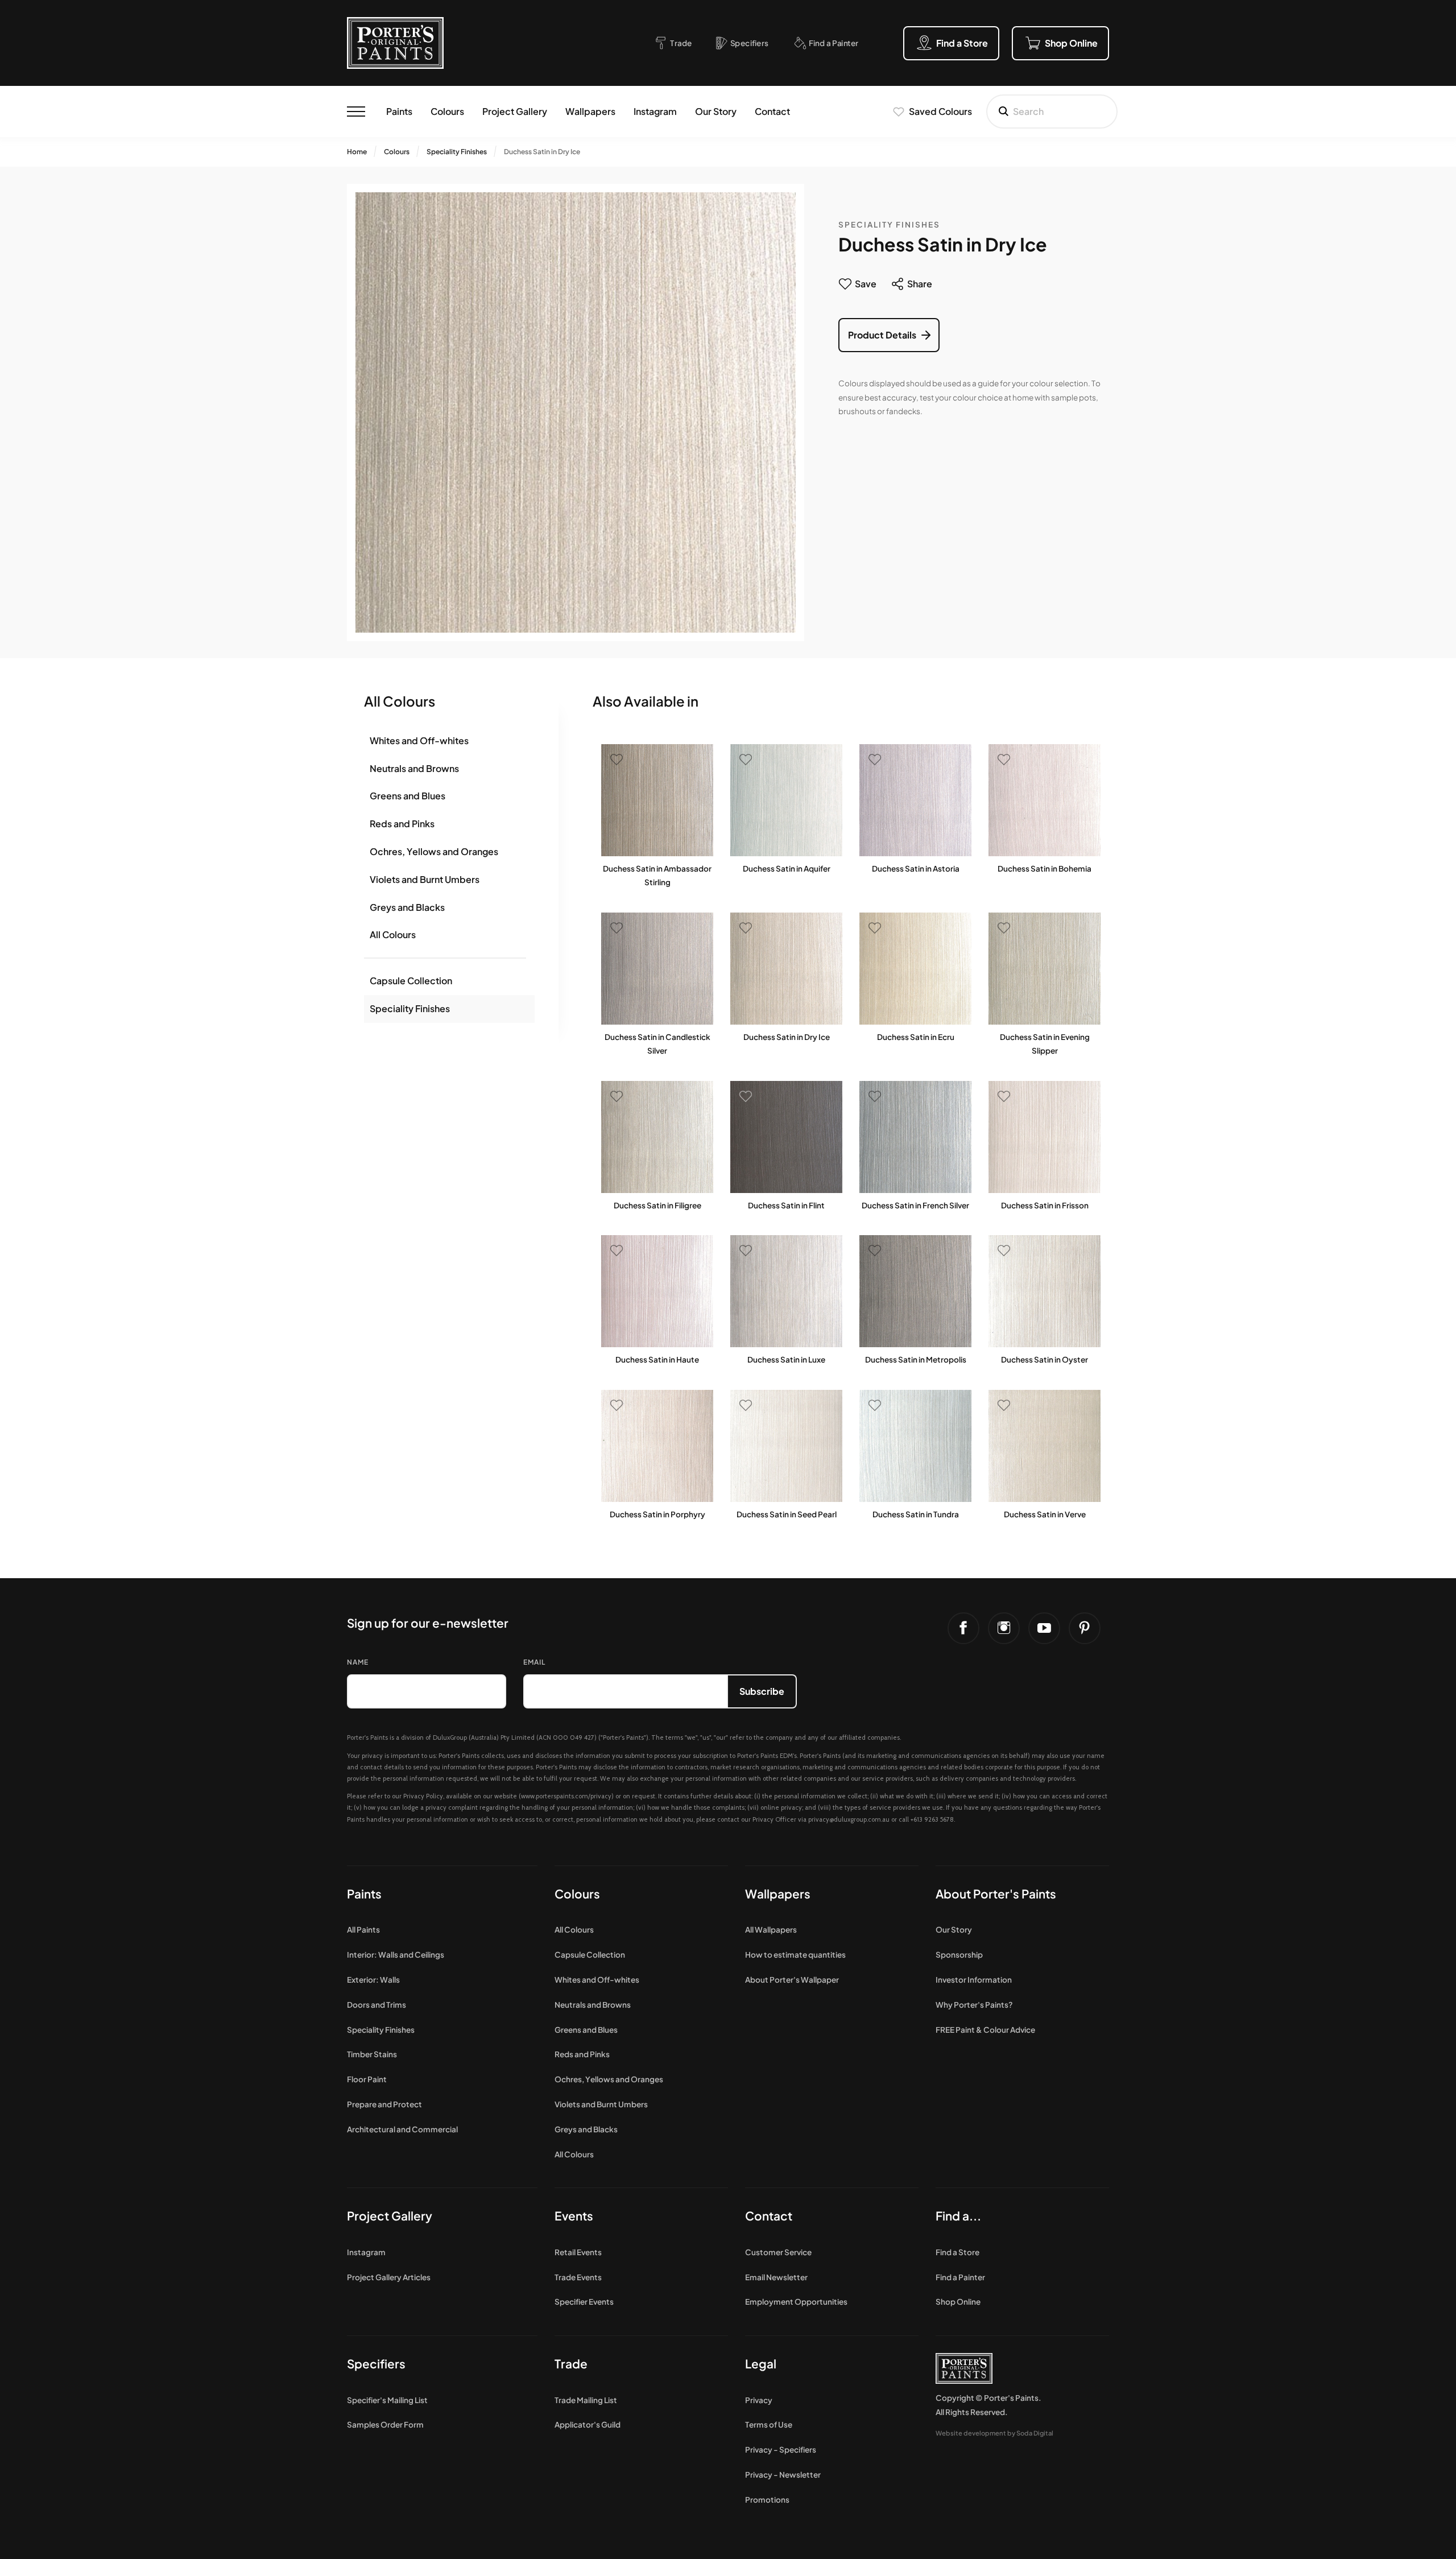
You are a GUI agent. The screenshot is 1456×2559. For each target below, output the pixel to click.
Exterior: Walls (373, 1980)
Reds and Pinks (402, 824)
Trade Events (578, 2277)
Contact (772, 111)
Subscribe (762, 1691)
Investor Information (974, 1980)
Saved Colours (940, 111)
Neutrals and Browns (414, 768)
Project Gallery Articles (389, 2277)
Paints (399, 111)
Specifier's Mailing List (387, 2400)
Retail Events (578, 2252)
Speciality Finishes (457, 152)
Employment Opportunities (796, 2302)
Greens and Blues (408, 796)
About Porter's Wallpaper (792, 1980)
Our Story (716, 111)
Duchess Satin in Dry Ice (542, 152)
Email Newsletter (776, 2277)
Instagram (655, 111)
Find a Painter (960, 2277)
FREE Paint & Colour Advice (985, 2030)
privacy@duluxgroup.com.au (849, 1819)
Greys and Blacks (407, 907)
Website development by (994, 2433)
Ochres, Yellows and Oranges (434, 851)
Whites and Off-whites (419, 740)
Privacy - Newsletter (783, 2475)
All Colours (393, 934)
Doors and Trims (377, 2005)
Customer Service (778, 2252)
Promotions (767, 2500)
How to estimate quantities (795, 1955)
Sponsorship (959, 1955)
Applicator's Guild (588, 2424)
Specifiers (376, 2364)
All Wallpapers (771, 1929)
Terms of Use (769, 2424)
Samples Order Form (385, 2424)
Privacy (759, 2400)
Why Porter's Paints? (974, 2005)
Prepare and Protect (384, 2104)
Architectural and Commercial (402, 2129)
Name (358, 1662)
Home (357, 152)
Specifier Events (584, 2302)
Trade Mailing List (586, 2400)
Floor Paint (367, 2079)
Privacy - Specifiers (781, 2449)
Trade (571, 2364)
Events (574, 2216)
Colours (447, 111)
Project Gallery (515, 111)
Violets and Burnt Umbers (425, 879)
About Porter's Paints (996, 1894)
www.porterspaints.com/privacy (566, 1796)
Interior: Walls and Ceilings (396, 1955)
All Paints (363, 1929)
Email (534, 1662)
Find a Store (957, 2252)
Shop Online (958, 2302)
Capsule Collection (411, 981)
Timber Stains (372, 2054)
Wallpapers (590, 111)
